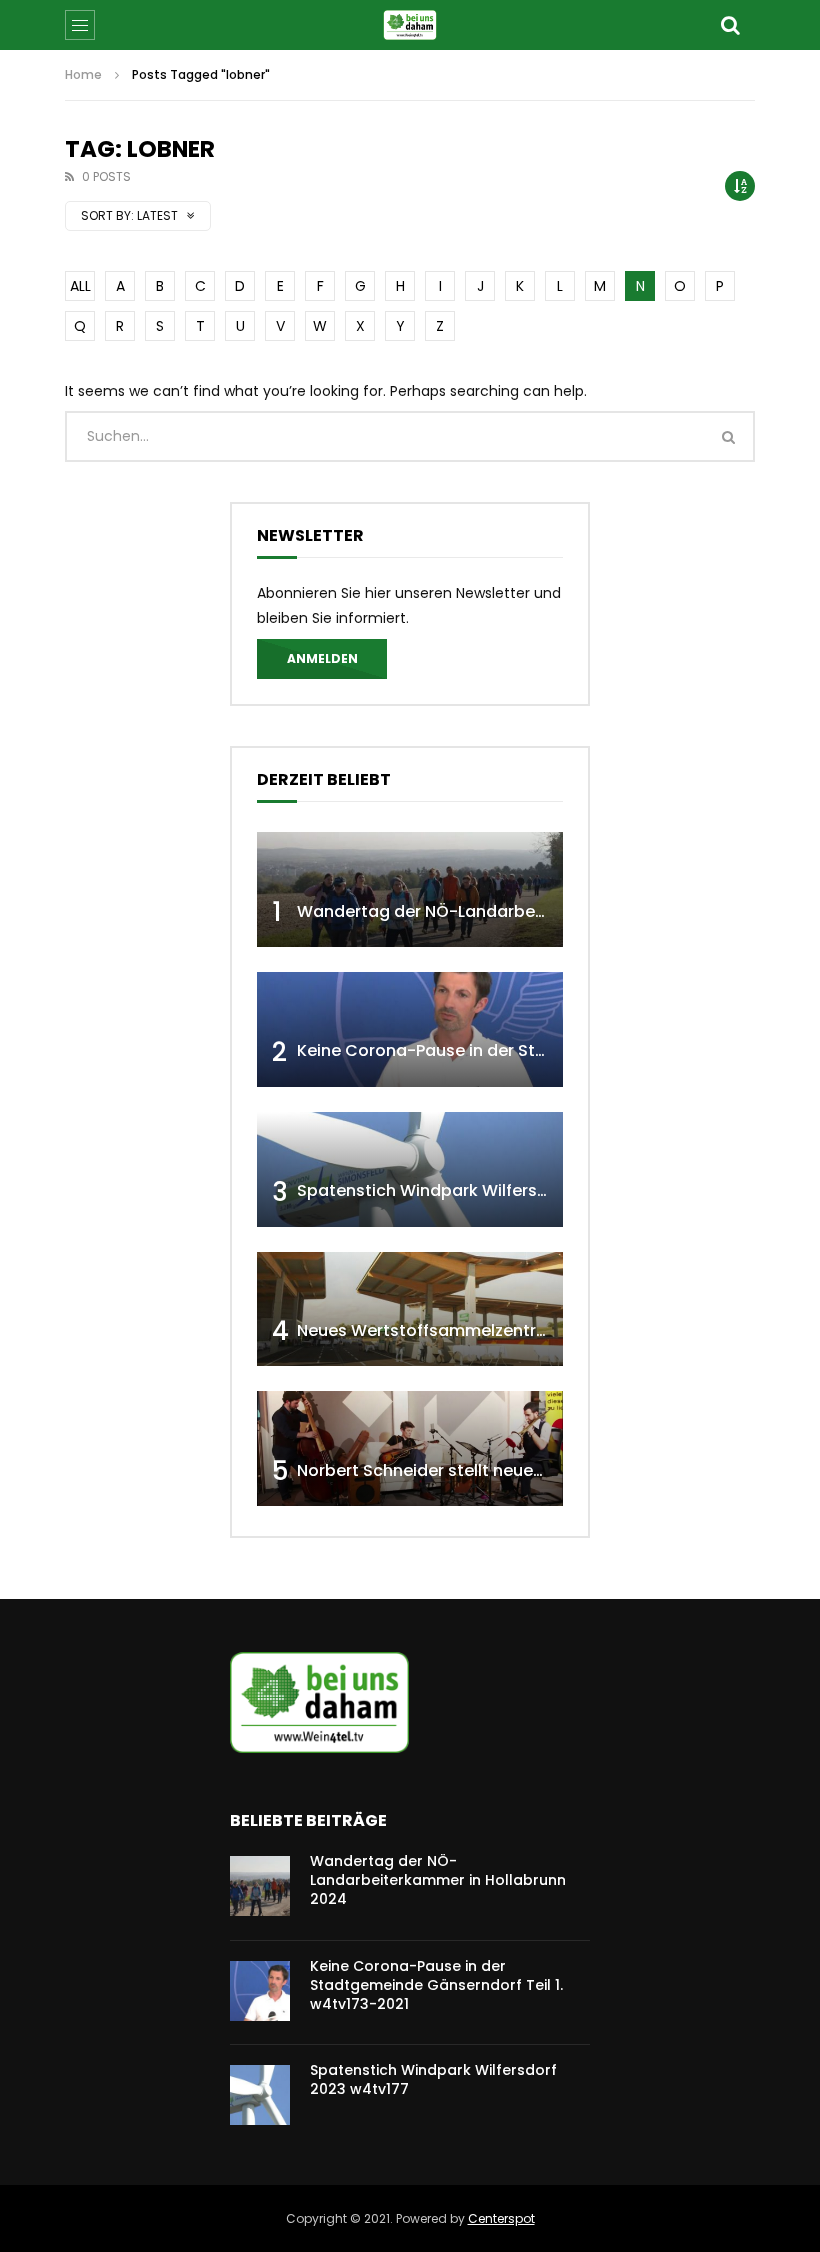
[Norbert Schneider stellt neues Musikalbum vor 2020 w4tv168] (410, 1448)
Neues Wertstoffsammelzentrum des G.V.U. (472, 1330)
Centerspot (501, 2218)
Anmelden (322, 658)
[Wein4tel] (409, 25)
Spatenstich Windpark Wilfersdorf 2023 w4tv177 (490, 1190)
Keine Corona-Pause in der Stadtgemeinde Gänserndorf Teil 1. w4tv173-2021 (436, 1985)
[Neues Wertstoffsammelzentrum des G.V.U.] (410, 1309)
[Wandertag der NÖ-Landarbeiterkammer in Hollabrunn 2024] (410, 889)
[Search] (730, 25)
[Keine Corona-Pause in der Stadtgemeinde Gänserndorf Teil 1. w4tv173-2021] (410, 1029)
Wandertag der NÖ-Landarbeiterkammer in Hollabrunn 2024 (541, 911)
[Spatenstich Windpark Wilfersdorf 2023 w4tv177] (410, 1169)
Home (83, 74)
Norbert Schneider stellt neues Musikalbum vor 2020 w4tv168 (542, 1470)
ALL (80, 286)
